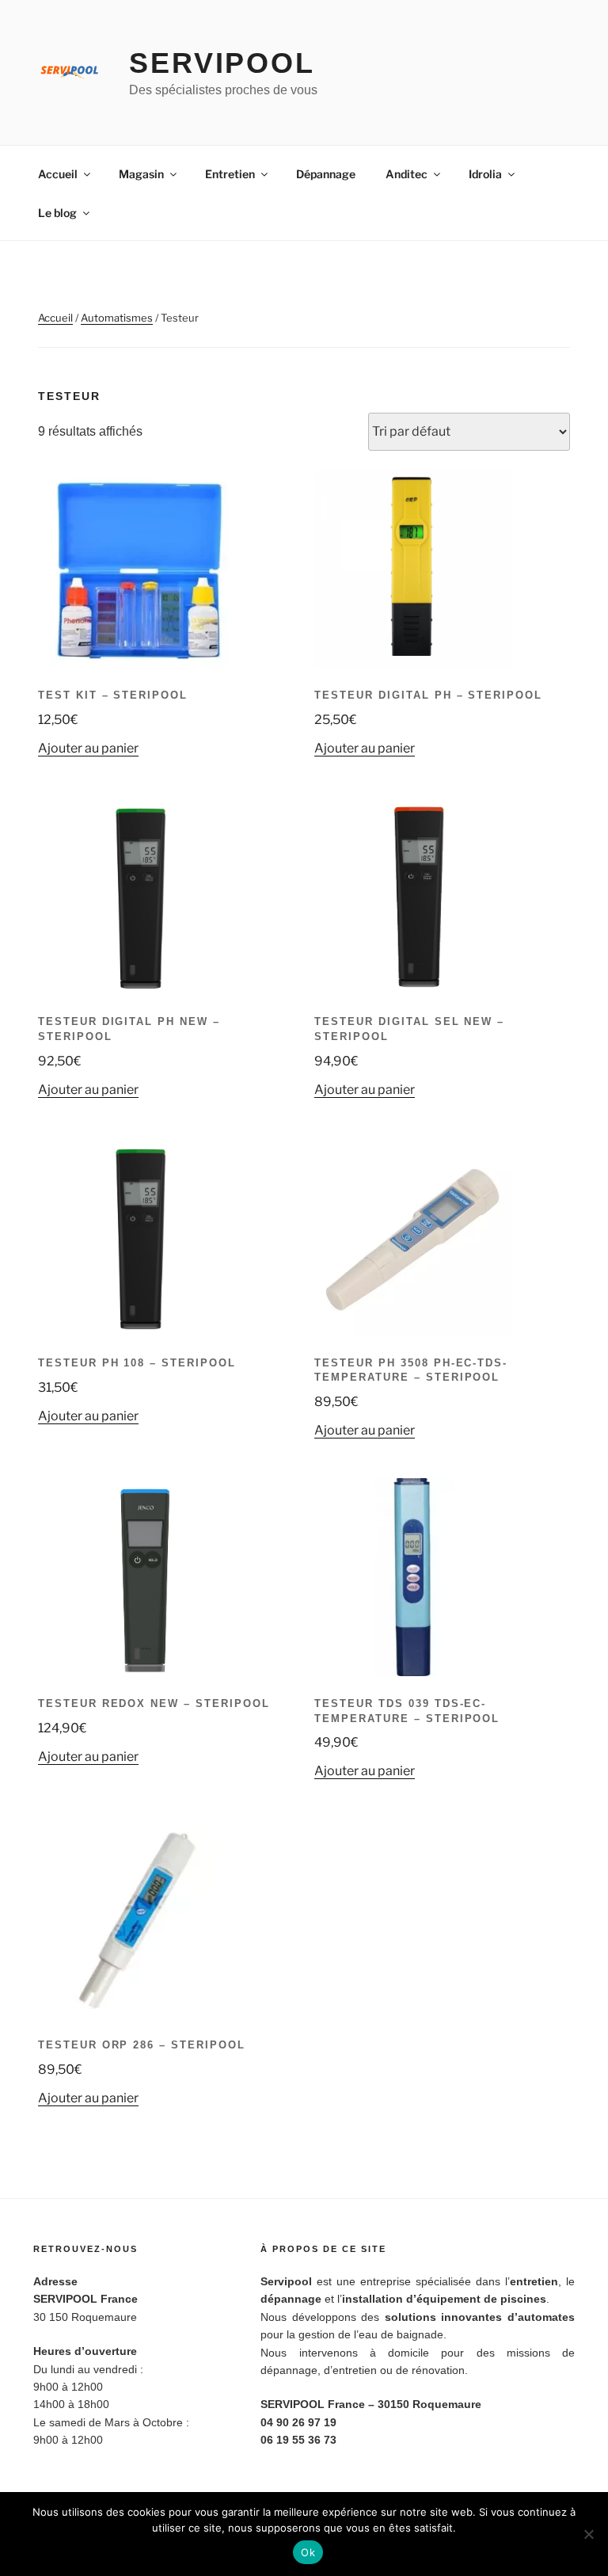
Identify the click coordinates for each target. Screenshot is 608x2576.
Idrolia (485, 174)
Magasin (141, 174)
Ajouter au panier (88, 748)
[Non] (588, 2534)
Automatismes (117, 318)
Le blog (57, 213)
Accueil (58, 174)
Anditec (407, 174)
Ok (308, 2552)
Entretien (230, 174)
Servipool (222, 63)
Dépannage (326, 174)
